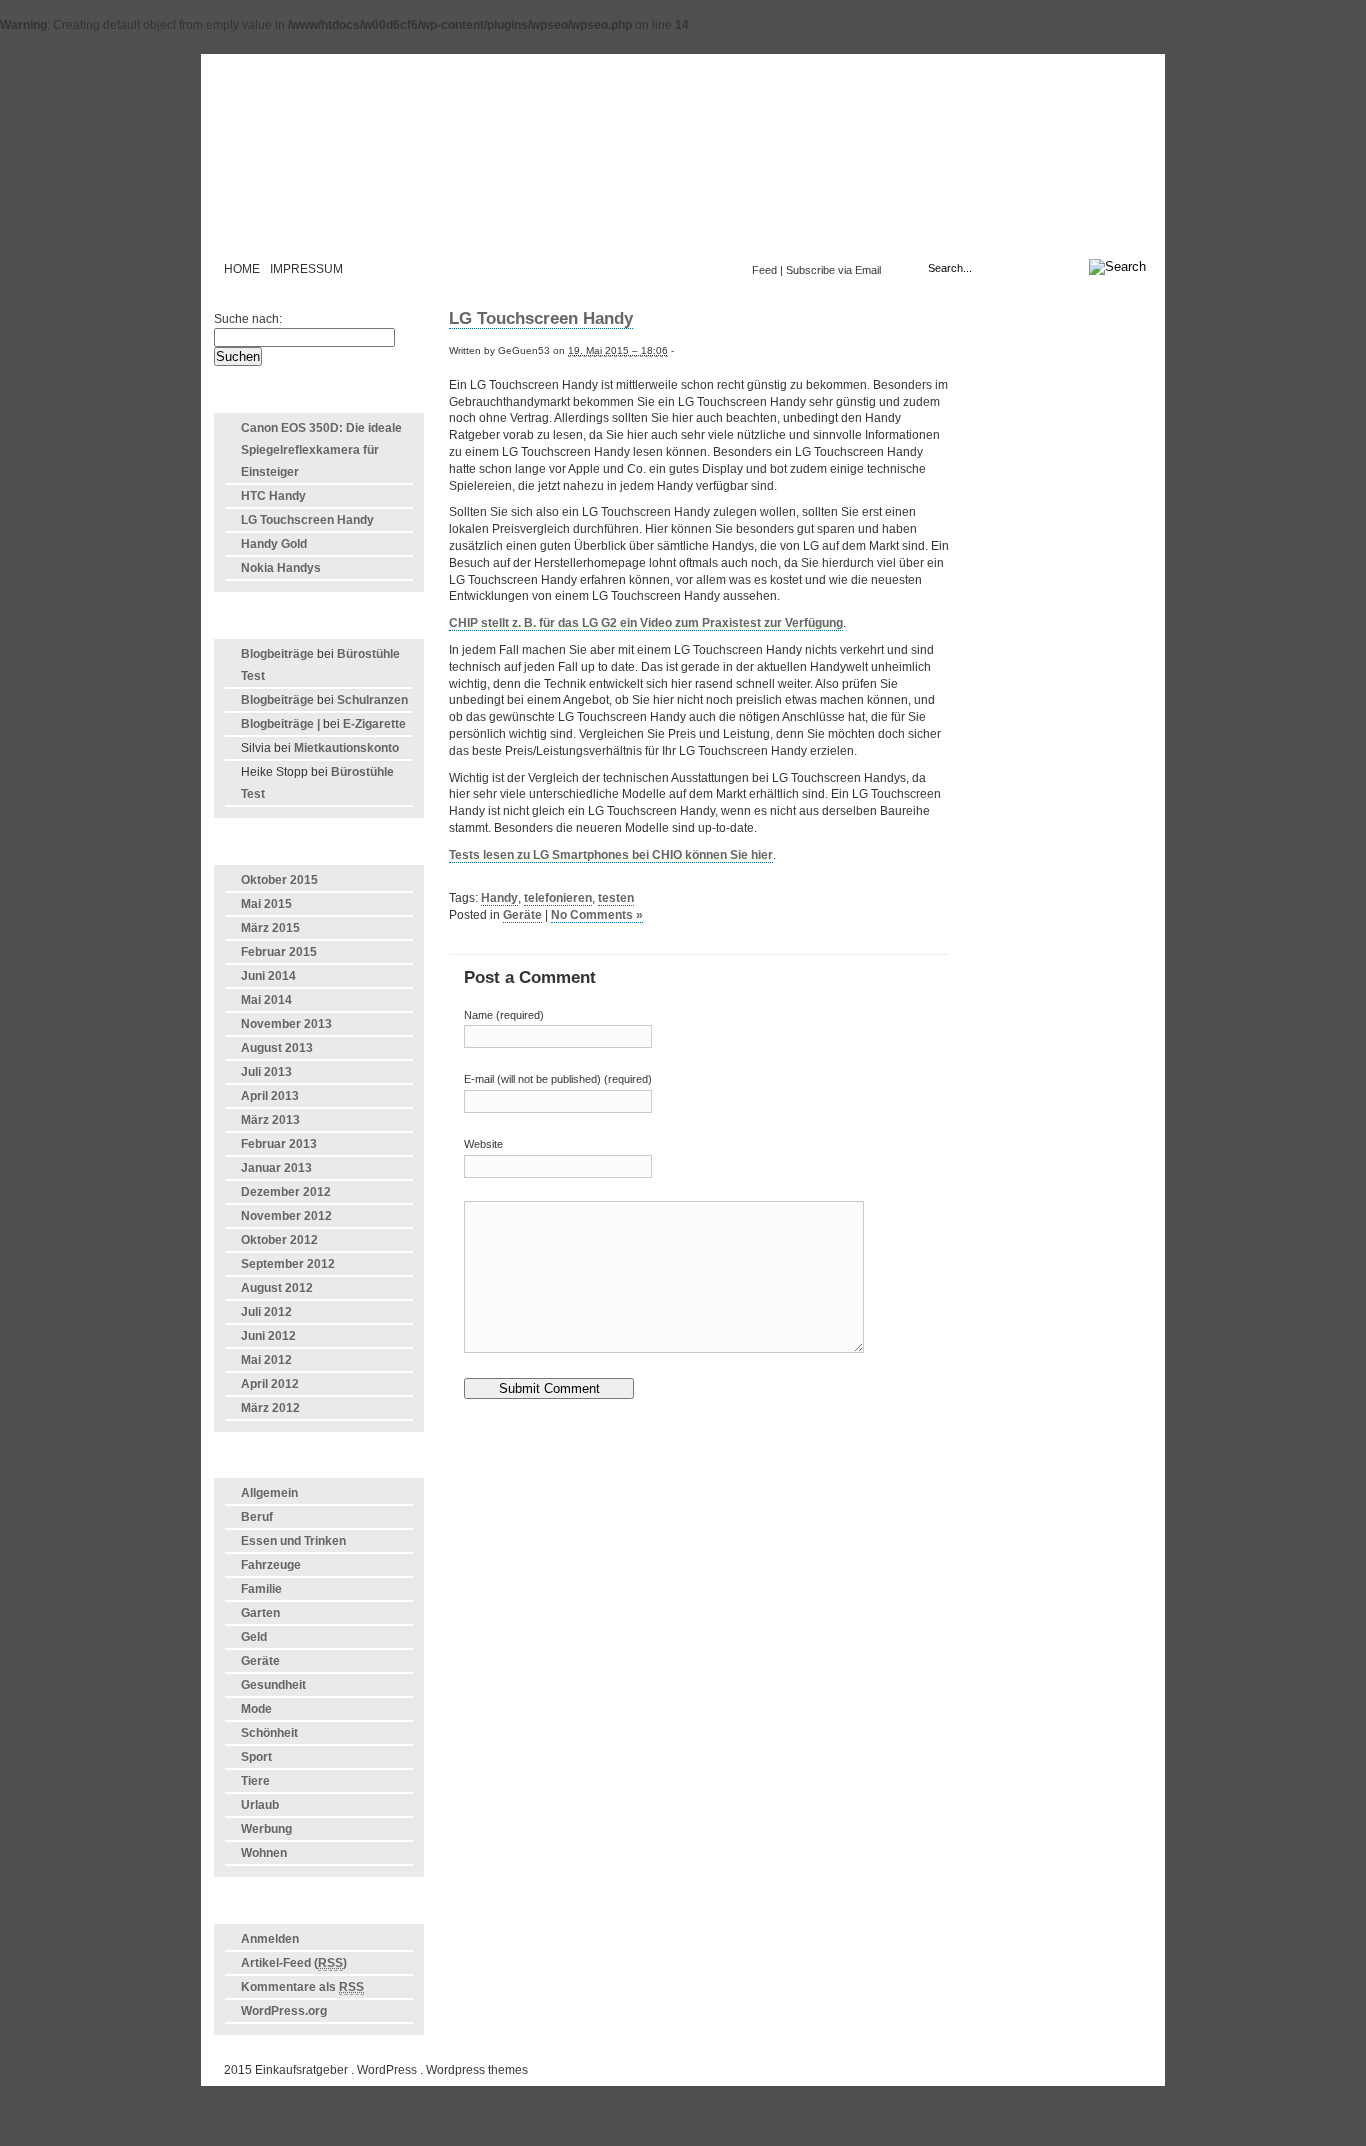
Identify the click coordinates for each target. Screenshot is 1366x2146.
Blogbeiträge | (280, 724)
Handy (499, 898)
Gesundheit (273, 1685)
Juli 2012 (266, 1312)
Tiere (255, 1781)
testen (616, 898)
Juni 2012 (268, 1336)
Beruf (257, 1517)
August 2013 (277, 1048)
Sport (256, 1757)
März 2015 (270, 928)
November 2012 (286, 1216)
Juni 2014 (268, 976)
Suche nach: (248, 319)
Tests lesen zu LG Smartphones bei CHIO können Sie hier (611, 855)
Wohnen (264, 1853)
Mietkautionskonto (346, 748)
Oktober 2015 (279, 880)
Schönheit (269, 1733)
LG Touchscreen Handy (307, 520)
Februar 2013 (279, 1144)
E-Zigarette (374, 724)
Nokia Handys (281, 568)
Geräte (260, 1661)
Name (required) (504, 1015)
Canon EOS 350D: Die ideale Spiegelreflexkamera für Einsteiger (321, 450)
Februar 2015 (279, 952)
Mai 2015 (266, 904)
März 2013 (270, 1120)
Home (242, 269)
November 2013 (286, 1024)
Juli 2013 (266, 1072)
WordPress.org (284, 2011)
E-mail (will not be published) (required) (558, 1079)
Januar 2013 (276, 1168)
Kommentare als (302, 1987)
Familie (261, 1589)
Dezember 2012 (286, 1192)
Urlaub (260, 1805)
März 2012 (270, 1408)
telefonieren (558, 898)
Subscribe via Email (833, 270)
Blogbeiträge (277, 654)
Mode (256, 1709)
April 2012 (270, 1384)
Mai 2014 (266, 1000)
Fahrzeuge (271, 1565)
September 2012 (288, 1264)
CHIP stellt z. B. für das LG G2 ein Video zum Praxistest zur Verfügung (646, 623)
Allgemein (269, 1493)
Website (483, 1144)
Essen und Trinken (293, 1541)
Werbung (266, 1829)
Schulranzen (372, 700)
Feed (764, 270)
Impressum (306, 269)
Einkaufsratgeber (683, 164)
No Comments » (597, 915)
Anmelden (270, 1939)
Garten (260, 1613)
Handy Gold (274, 544)
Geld (254, 1637)
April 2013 (270, 1096)
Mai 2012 (266, 1360)
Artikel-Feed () (294, 1963)
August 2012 (277, 1288)
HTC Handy (273, 496)
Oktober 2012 (279, 1240)
